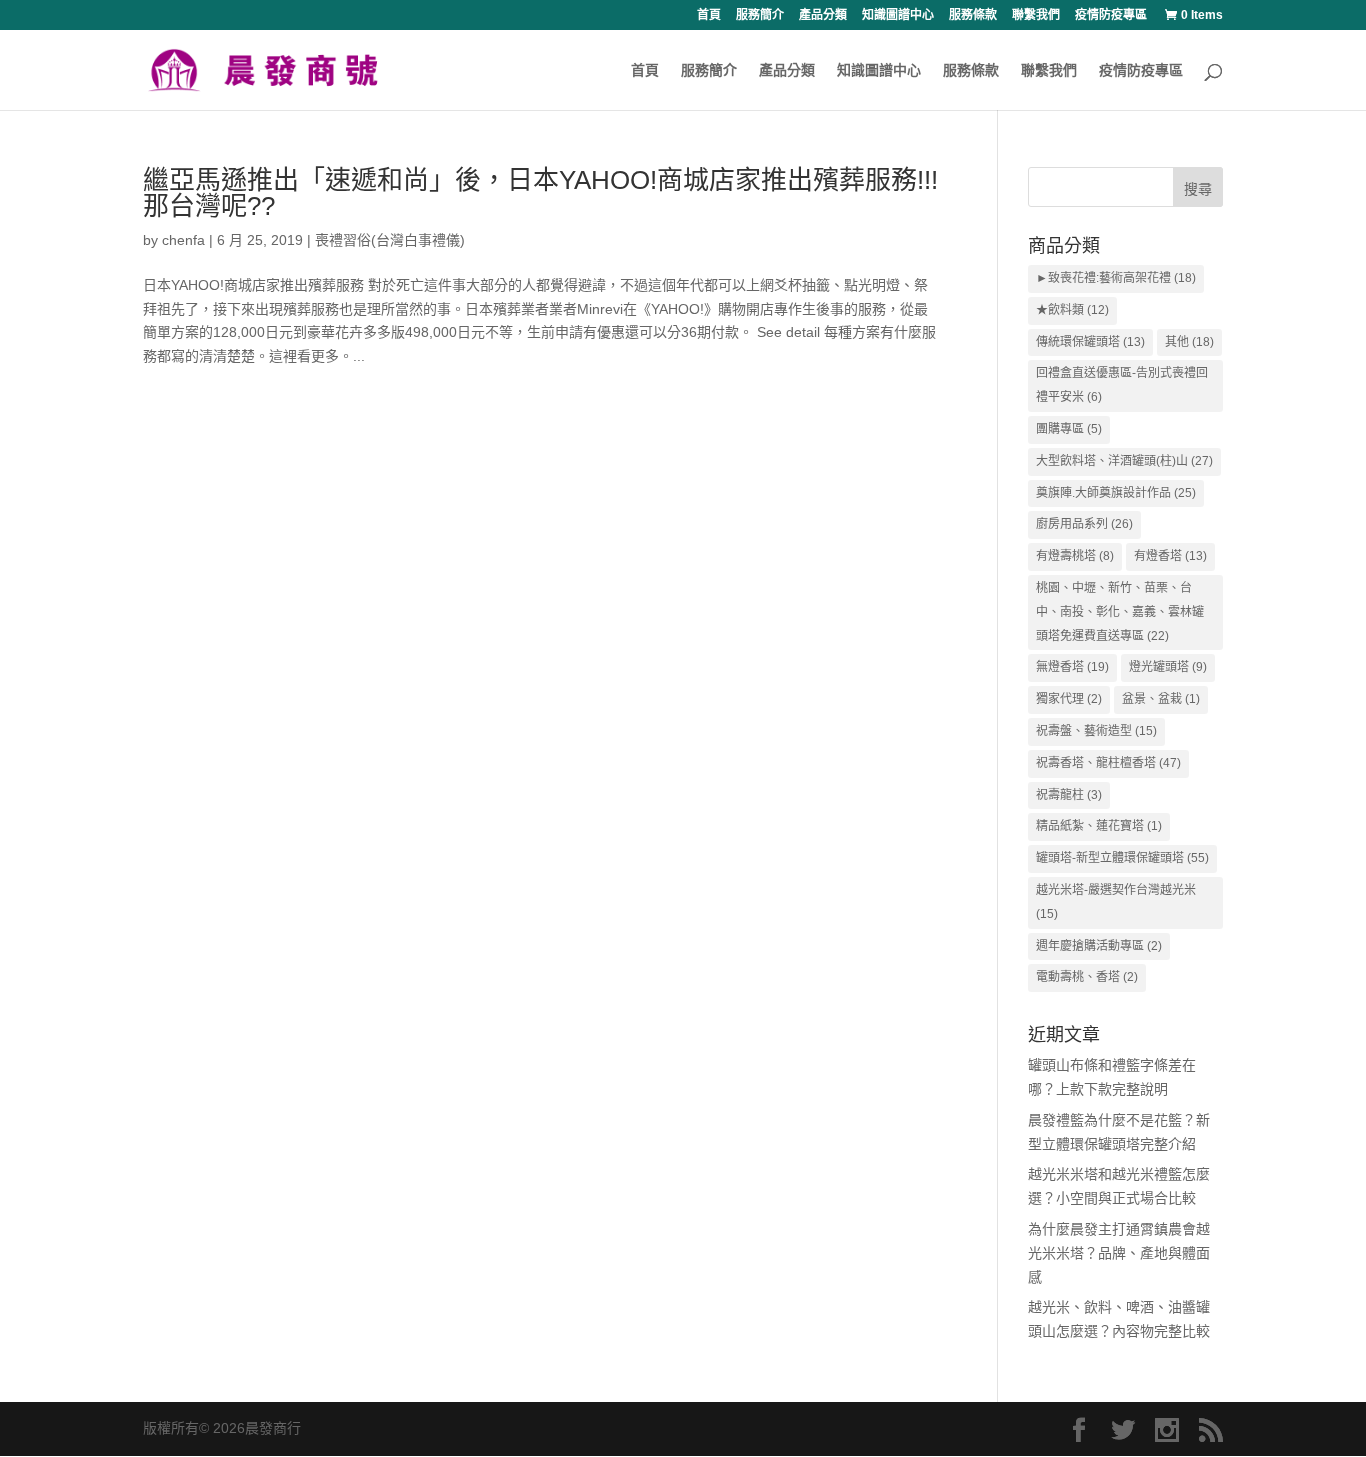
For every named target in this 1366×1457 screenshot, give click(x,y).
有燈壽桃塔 (1075, 556)
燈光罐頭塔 (1168, 667)
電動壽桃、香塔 (1087, 977)
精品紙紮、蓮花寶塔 (1099, 826)
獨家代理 (1069, 699)
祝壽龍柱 (1069, 795)
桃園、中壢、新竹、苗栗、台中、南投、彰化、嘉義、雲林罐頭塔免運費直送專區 (1120, 612)
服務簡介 (760, 15)
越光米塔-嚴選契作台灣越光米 (1116, 902)
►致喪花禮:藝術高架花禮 (1116, 278)
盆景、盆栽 (1161, 699)
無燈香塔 (1072, 667)
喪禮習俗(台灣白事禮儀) (390, 240)
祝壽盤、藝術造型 (1096, 731)
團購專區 (1069, 429)
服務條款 (973, 15)
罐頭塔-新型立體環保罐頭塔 (1122, 858)
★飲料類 (1072, 310)
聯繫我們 (1036, 15)
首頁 (709, 15)
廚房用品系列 (1084, 524)
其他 (1189, 342)
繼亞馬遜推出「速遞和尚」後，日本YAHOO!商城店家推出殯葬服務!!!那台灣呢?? (540, 193)
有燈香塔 (1170, 556)
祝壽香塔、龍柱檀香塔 (1108, 763)
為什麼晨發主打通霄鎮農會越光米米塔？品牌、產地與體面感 (1119, 1253)
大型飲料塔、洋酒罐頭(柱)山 (1124, 461)
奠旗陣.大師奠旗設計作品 (1116, 493)
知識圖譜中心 (898, 15)
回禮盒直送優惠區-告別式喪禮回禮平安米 (1122, 385)
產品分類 (823, 15)
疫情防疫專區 (1111, 15)
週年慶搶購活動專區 (1099, 946)
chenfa (183, 240)
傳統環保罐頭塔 (1090, 342)
